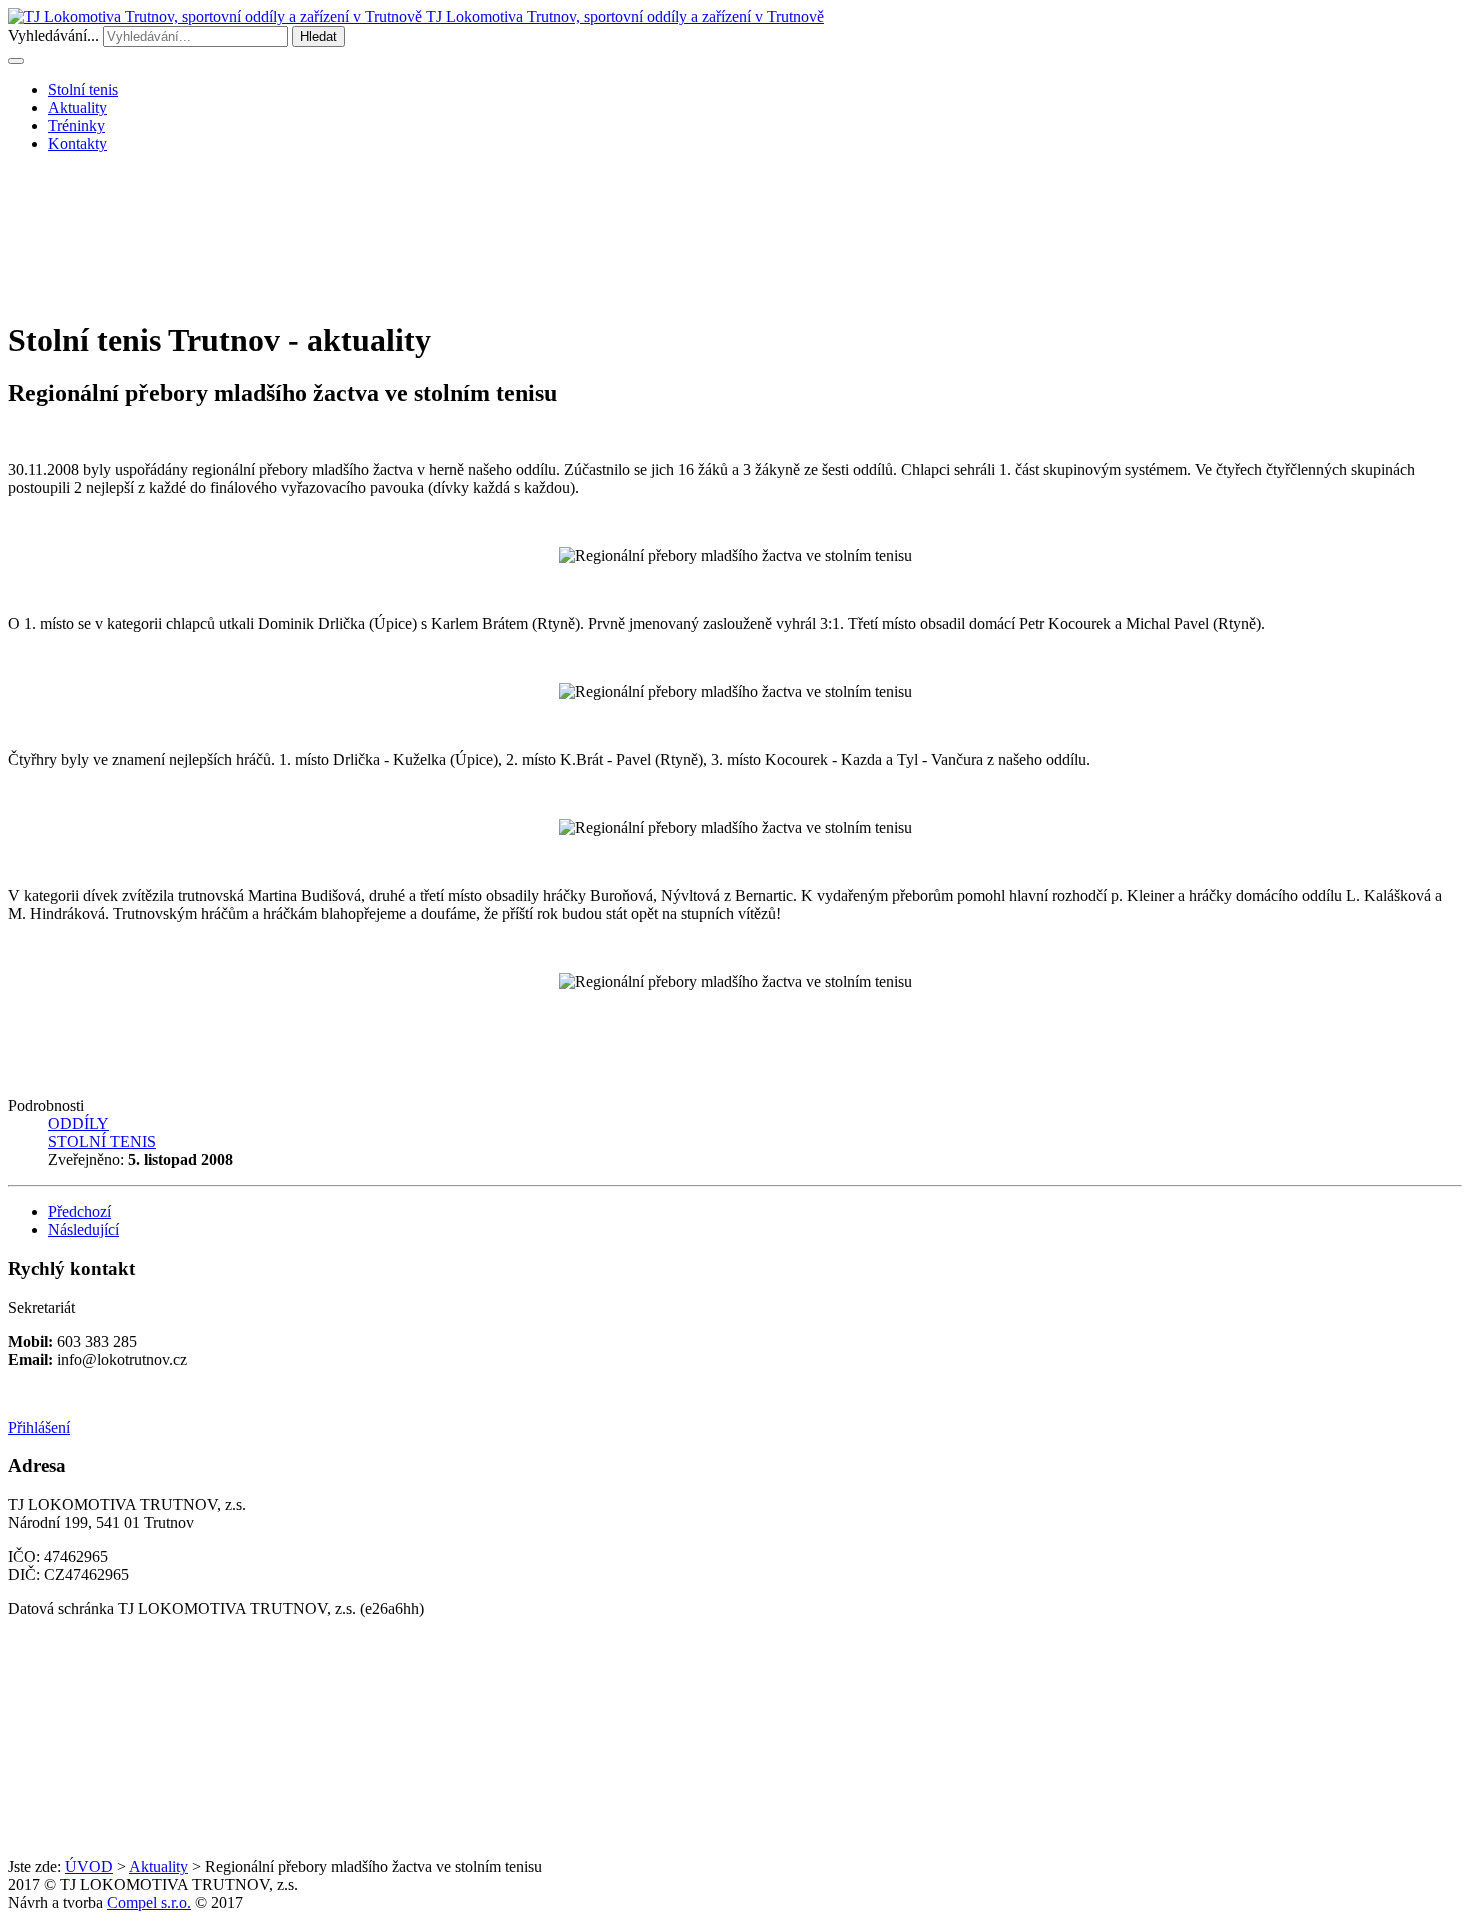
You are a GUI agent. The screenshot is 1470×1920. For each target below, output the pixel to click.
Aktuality (77, 107)
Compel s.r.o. (149, 1902)
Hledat (318, 36)
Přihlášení (39, 1427)
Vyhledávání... (53, 35)
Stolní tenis (83, 89)
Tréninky (76, 125)
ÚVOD (89, 1866)
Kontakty (77, 143)
